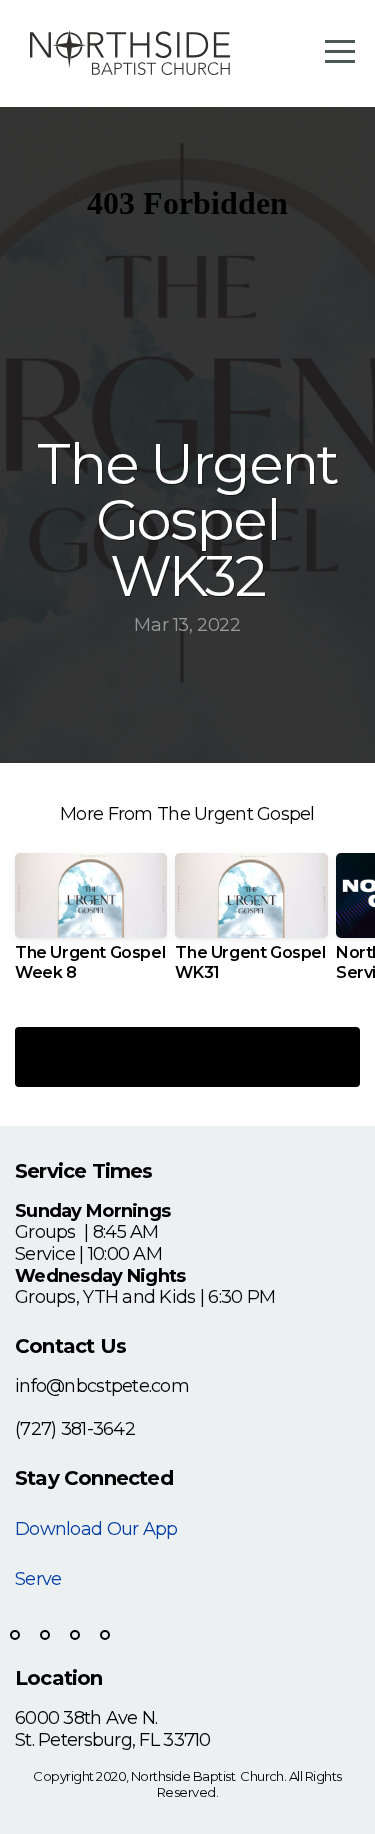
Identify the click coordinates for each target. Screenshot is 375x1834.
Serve (38, 1579)
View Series (187, 1056)
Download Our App (96, 1529)
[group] (91, 925)
